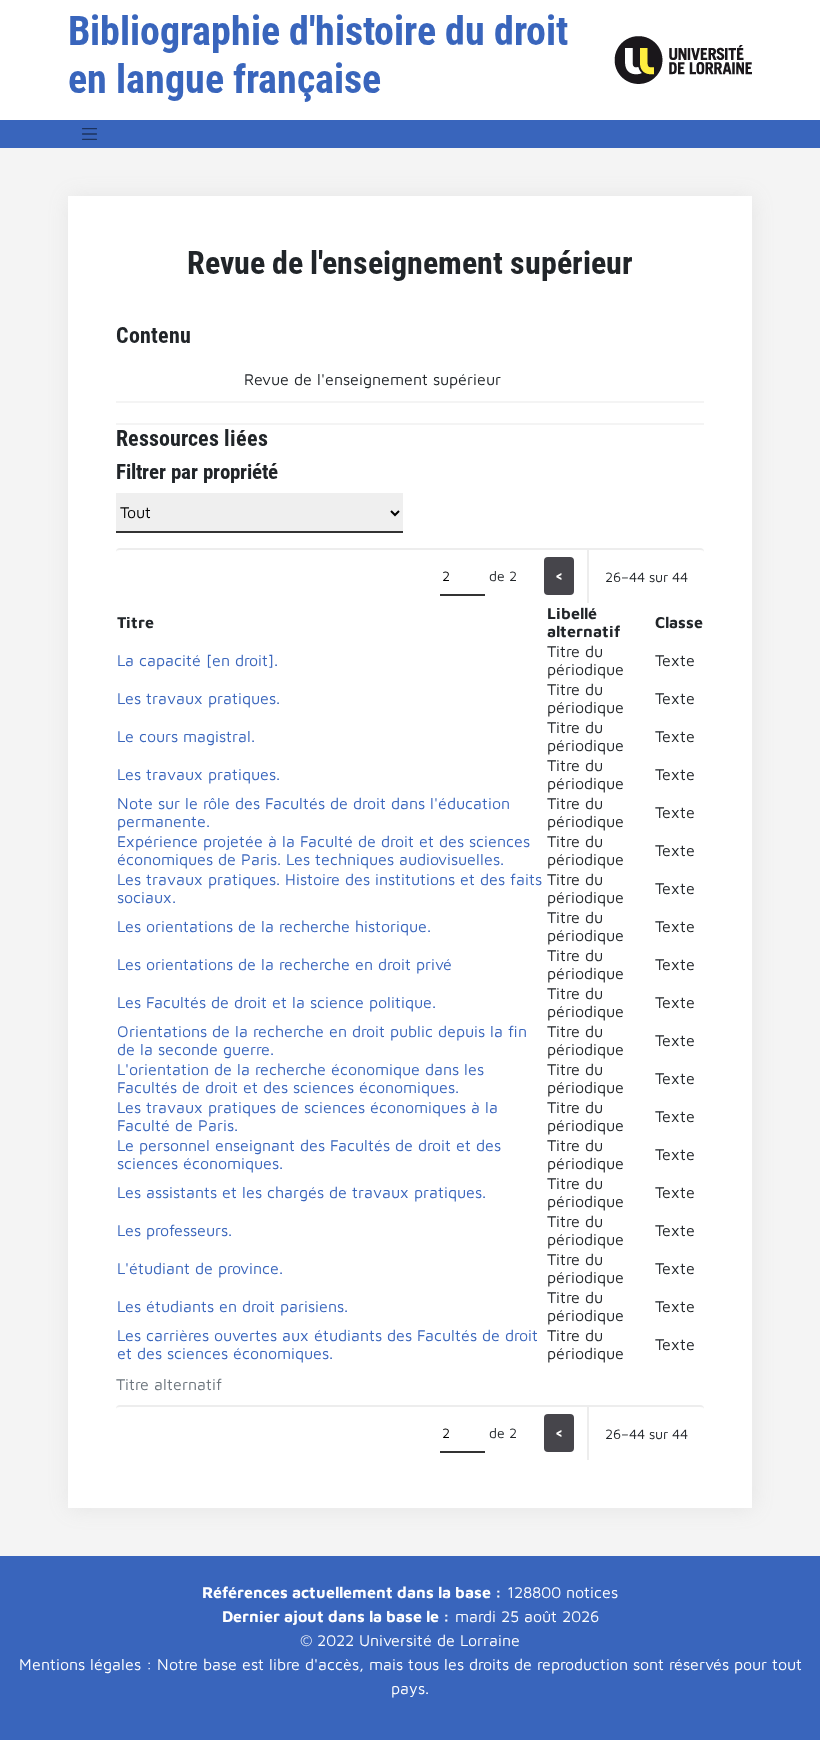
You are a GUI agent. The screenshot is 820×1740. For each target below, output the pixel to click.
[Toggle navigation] (90, 134)
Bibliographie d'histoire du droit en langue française (318, 55)
